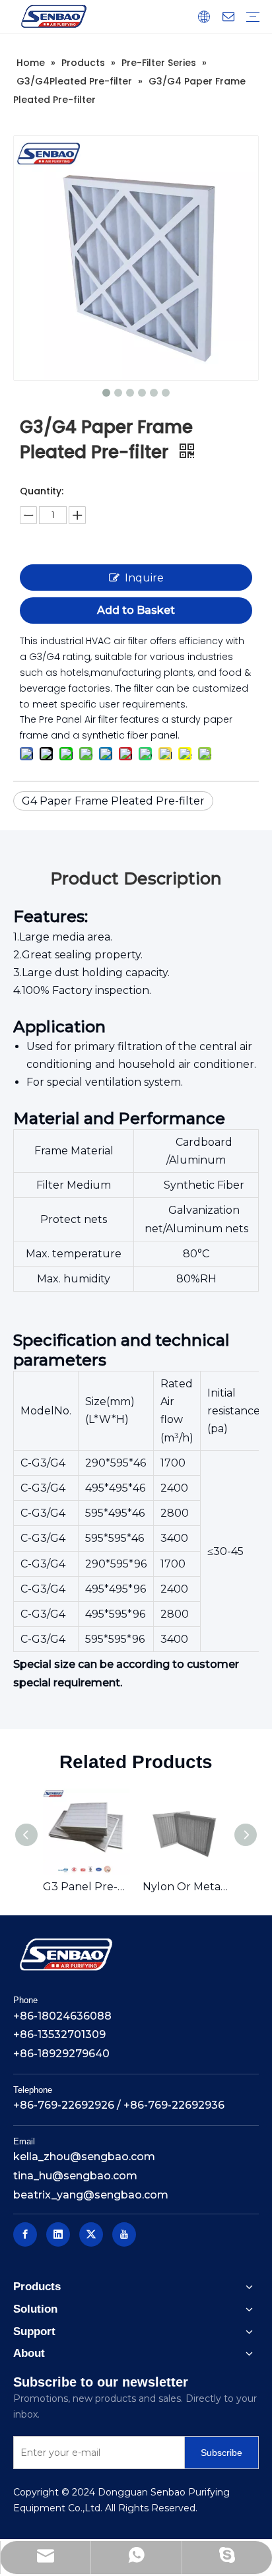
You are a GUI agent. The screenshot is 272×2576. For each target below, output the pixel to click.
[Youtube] (124, 2234)
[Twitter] (91, 2234)
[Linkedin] (58, 2234)
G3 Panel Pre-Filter (86, 1887)
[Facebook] (25, 2234)
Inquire (144, 578)
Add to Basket (136, 610)
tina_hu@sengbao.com (75, 2176)
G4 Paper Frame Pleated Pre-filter (113, 801)
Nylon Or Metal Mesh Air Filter (186, 1887)
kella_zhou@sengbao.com (84, 2157)
